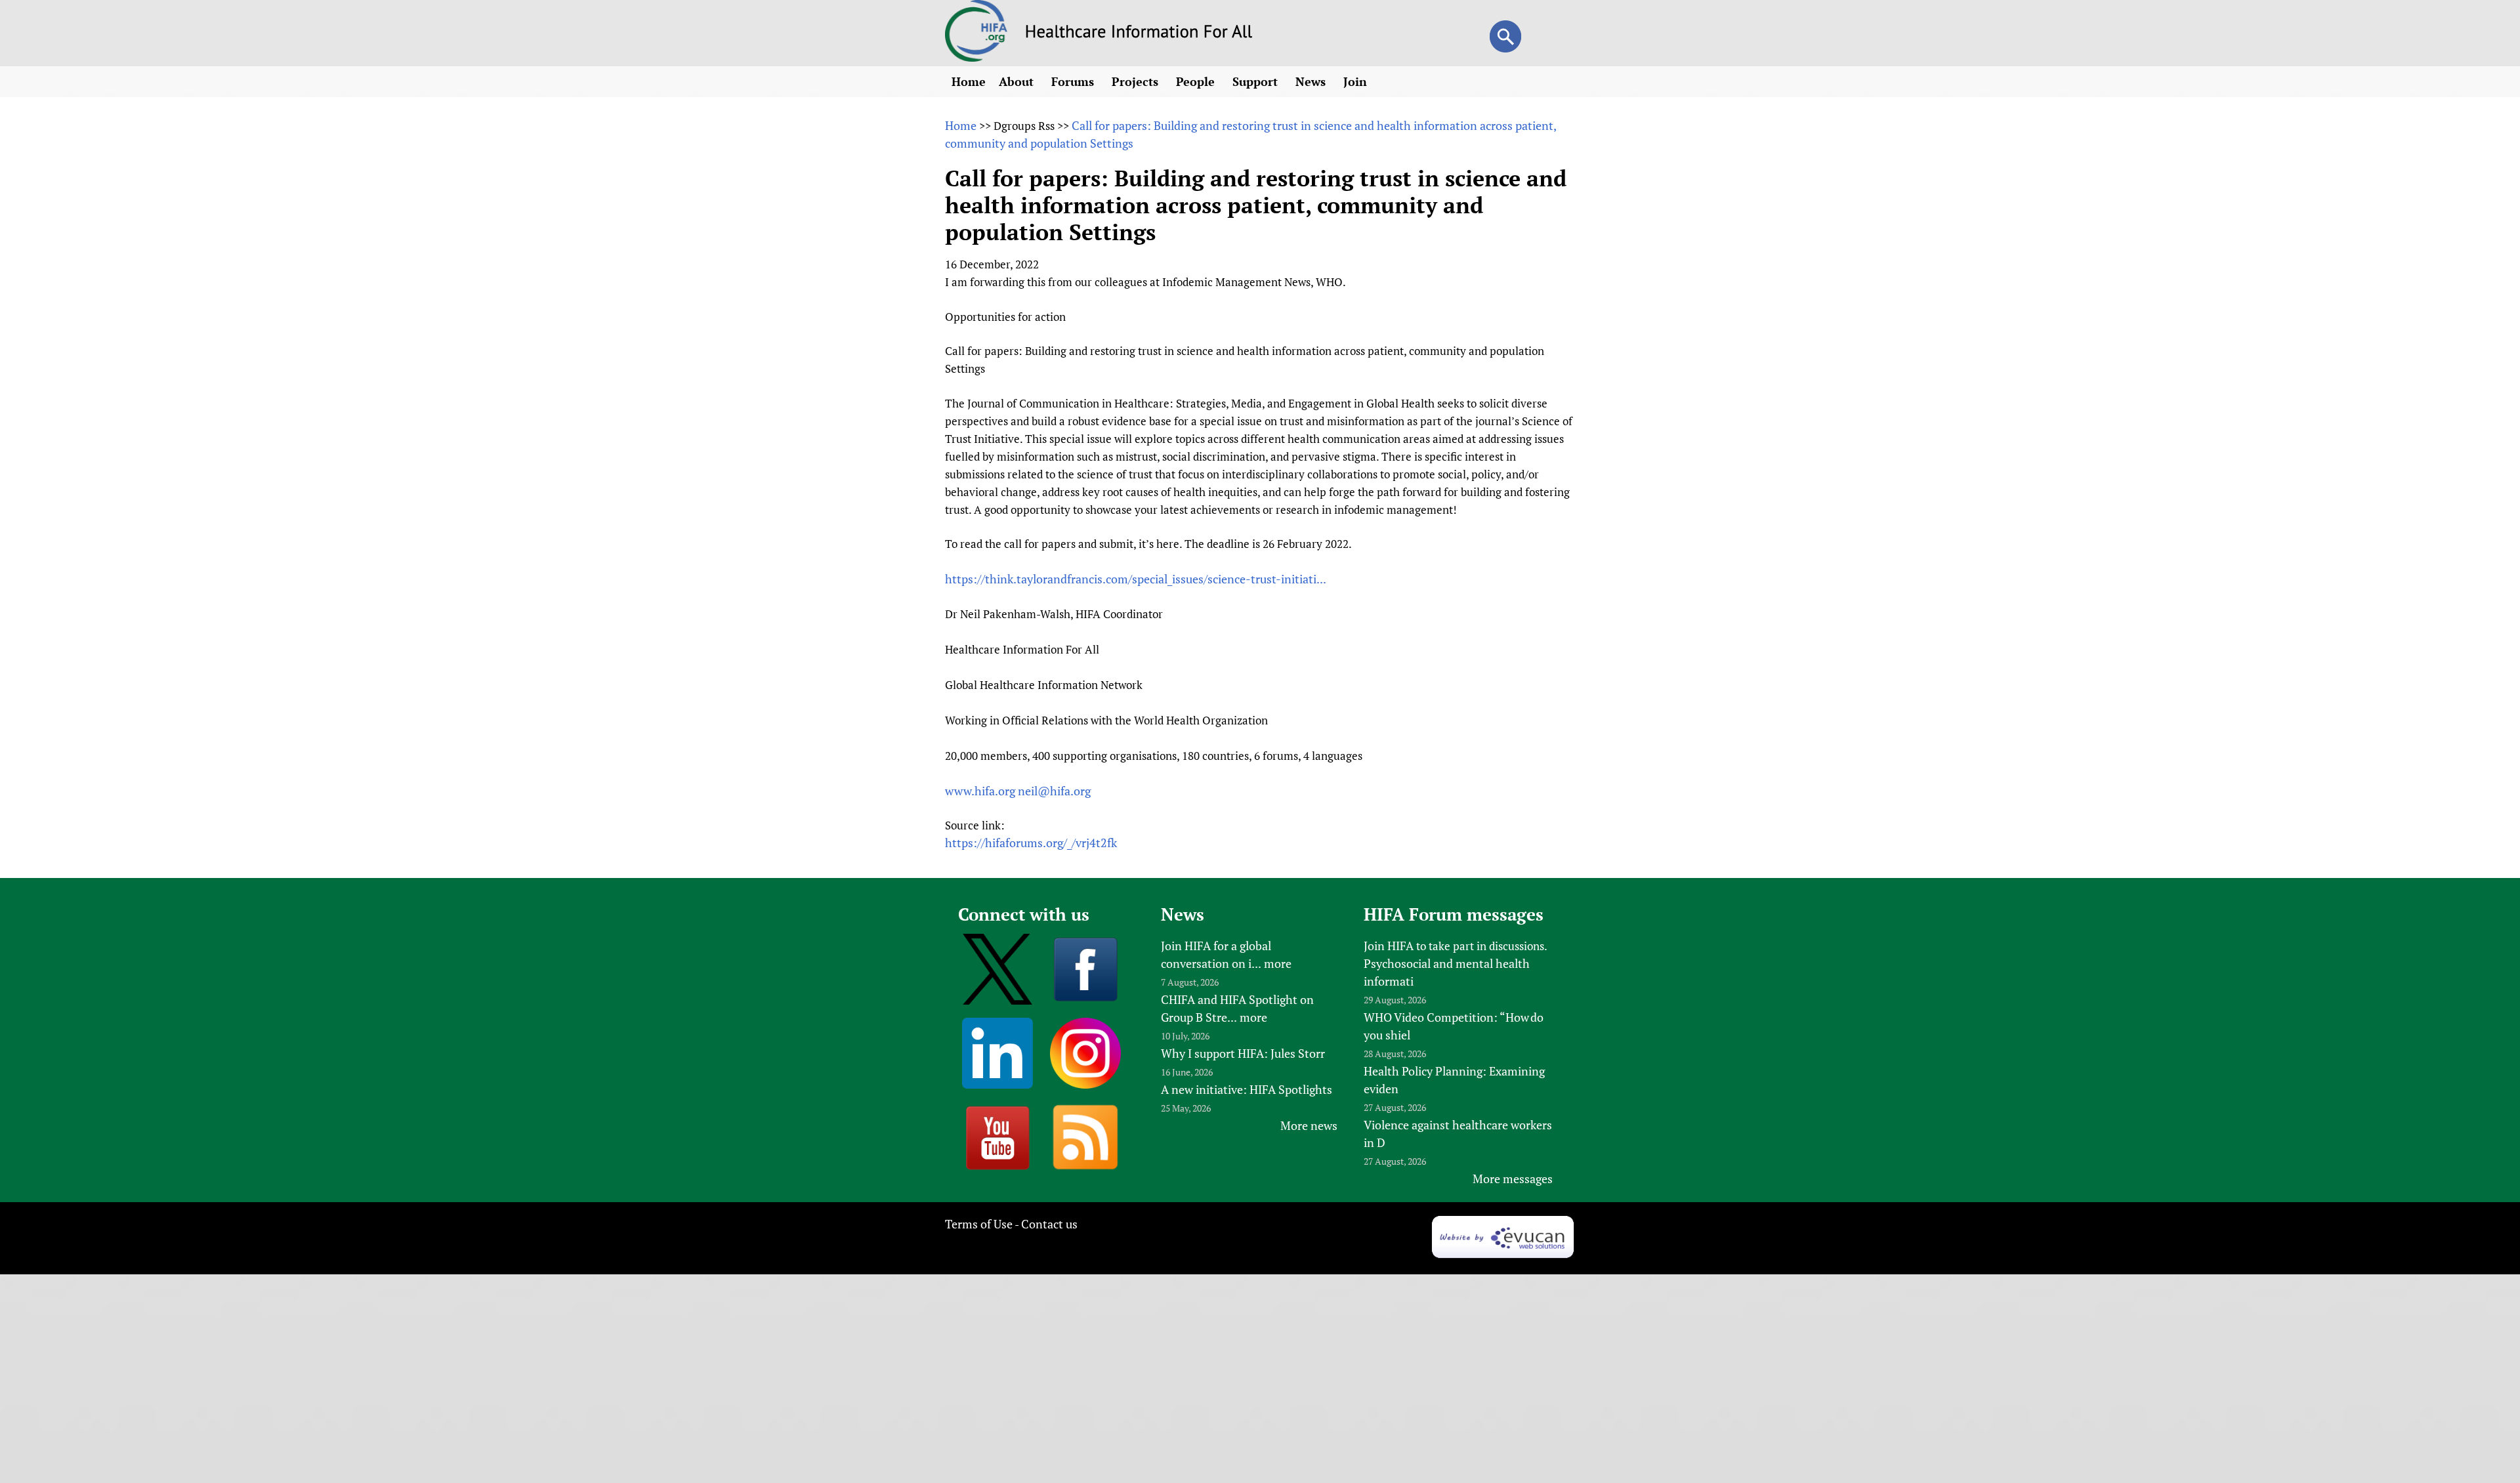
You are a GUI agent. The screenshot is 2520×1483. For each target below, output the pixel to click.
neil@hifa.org (1054, 791)
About (1018, 81)
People (1197, 81)
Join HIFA (1389, 946)
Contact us (1049, 1224)
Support (1257, 81)
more (1278, 963)
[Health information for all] (1139, 33)
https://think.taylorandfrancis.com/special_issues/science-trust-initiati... (1136, 579)
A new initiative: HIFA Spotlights (1247, 1089)
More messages (1513, 1179)
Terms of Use (979, 1224)
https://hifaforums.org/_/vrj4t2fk (1031, 843)
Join (1357, 81)
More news (1309, 1125)
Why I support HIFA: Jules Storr (1243, 1053)
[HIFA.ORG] (976, 57)
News (1312, 81)
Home (969, 81)
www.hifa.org (980, 791)
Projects (1137, 81)
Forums (1074, 81)
